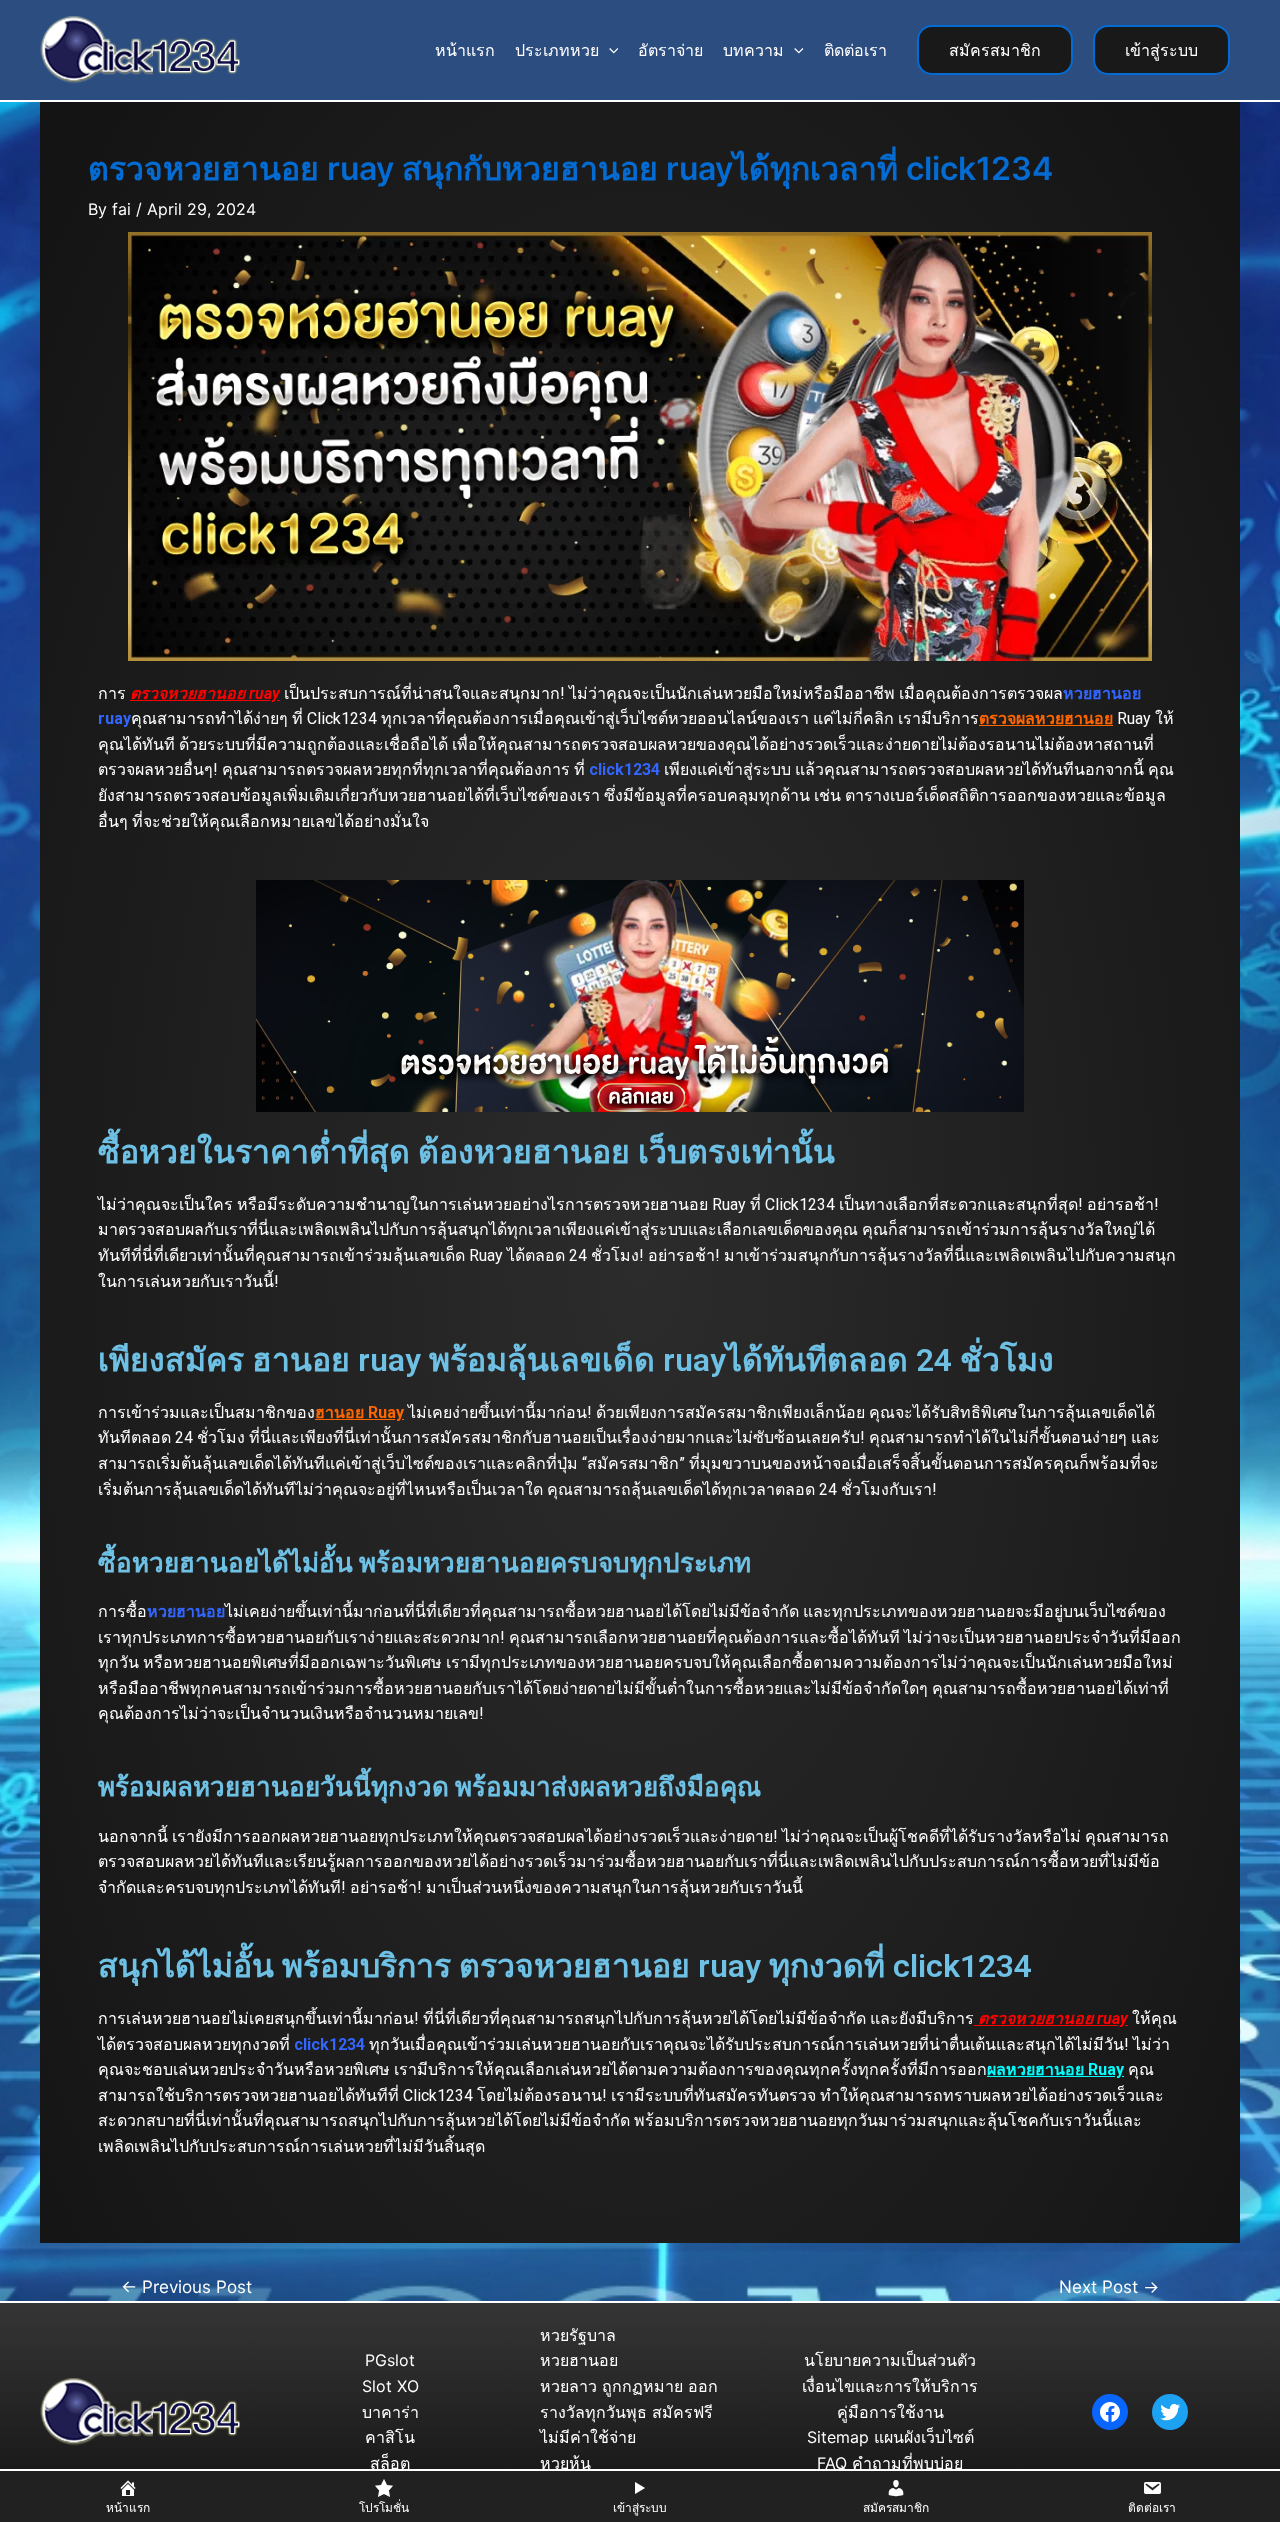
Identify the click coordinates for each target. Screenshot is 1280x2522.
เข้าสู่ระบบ (1161, 50)
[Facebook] (1110, 2412)
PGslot (390, 2360)
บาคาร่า (390, 2412)
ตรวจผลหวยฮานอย (1046, 718)
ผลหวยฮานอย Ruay (1055, 2069)
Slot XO (390, 2386)
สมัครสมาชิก (995, 50)
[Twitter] (1170, 2412)
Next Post (1109, 2286)
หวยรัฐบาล (578, 2335)
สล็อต (390, 2463)
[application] (609, 50)
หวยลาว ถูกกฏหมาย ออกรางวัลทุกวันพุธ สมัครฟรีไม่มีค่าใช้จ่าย (629, 2411)
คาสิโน (390, 2437)
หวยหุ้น (565, 2463)
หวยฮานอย (579, 2360)
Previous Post (186, 2286)
